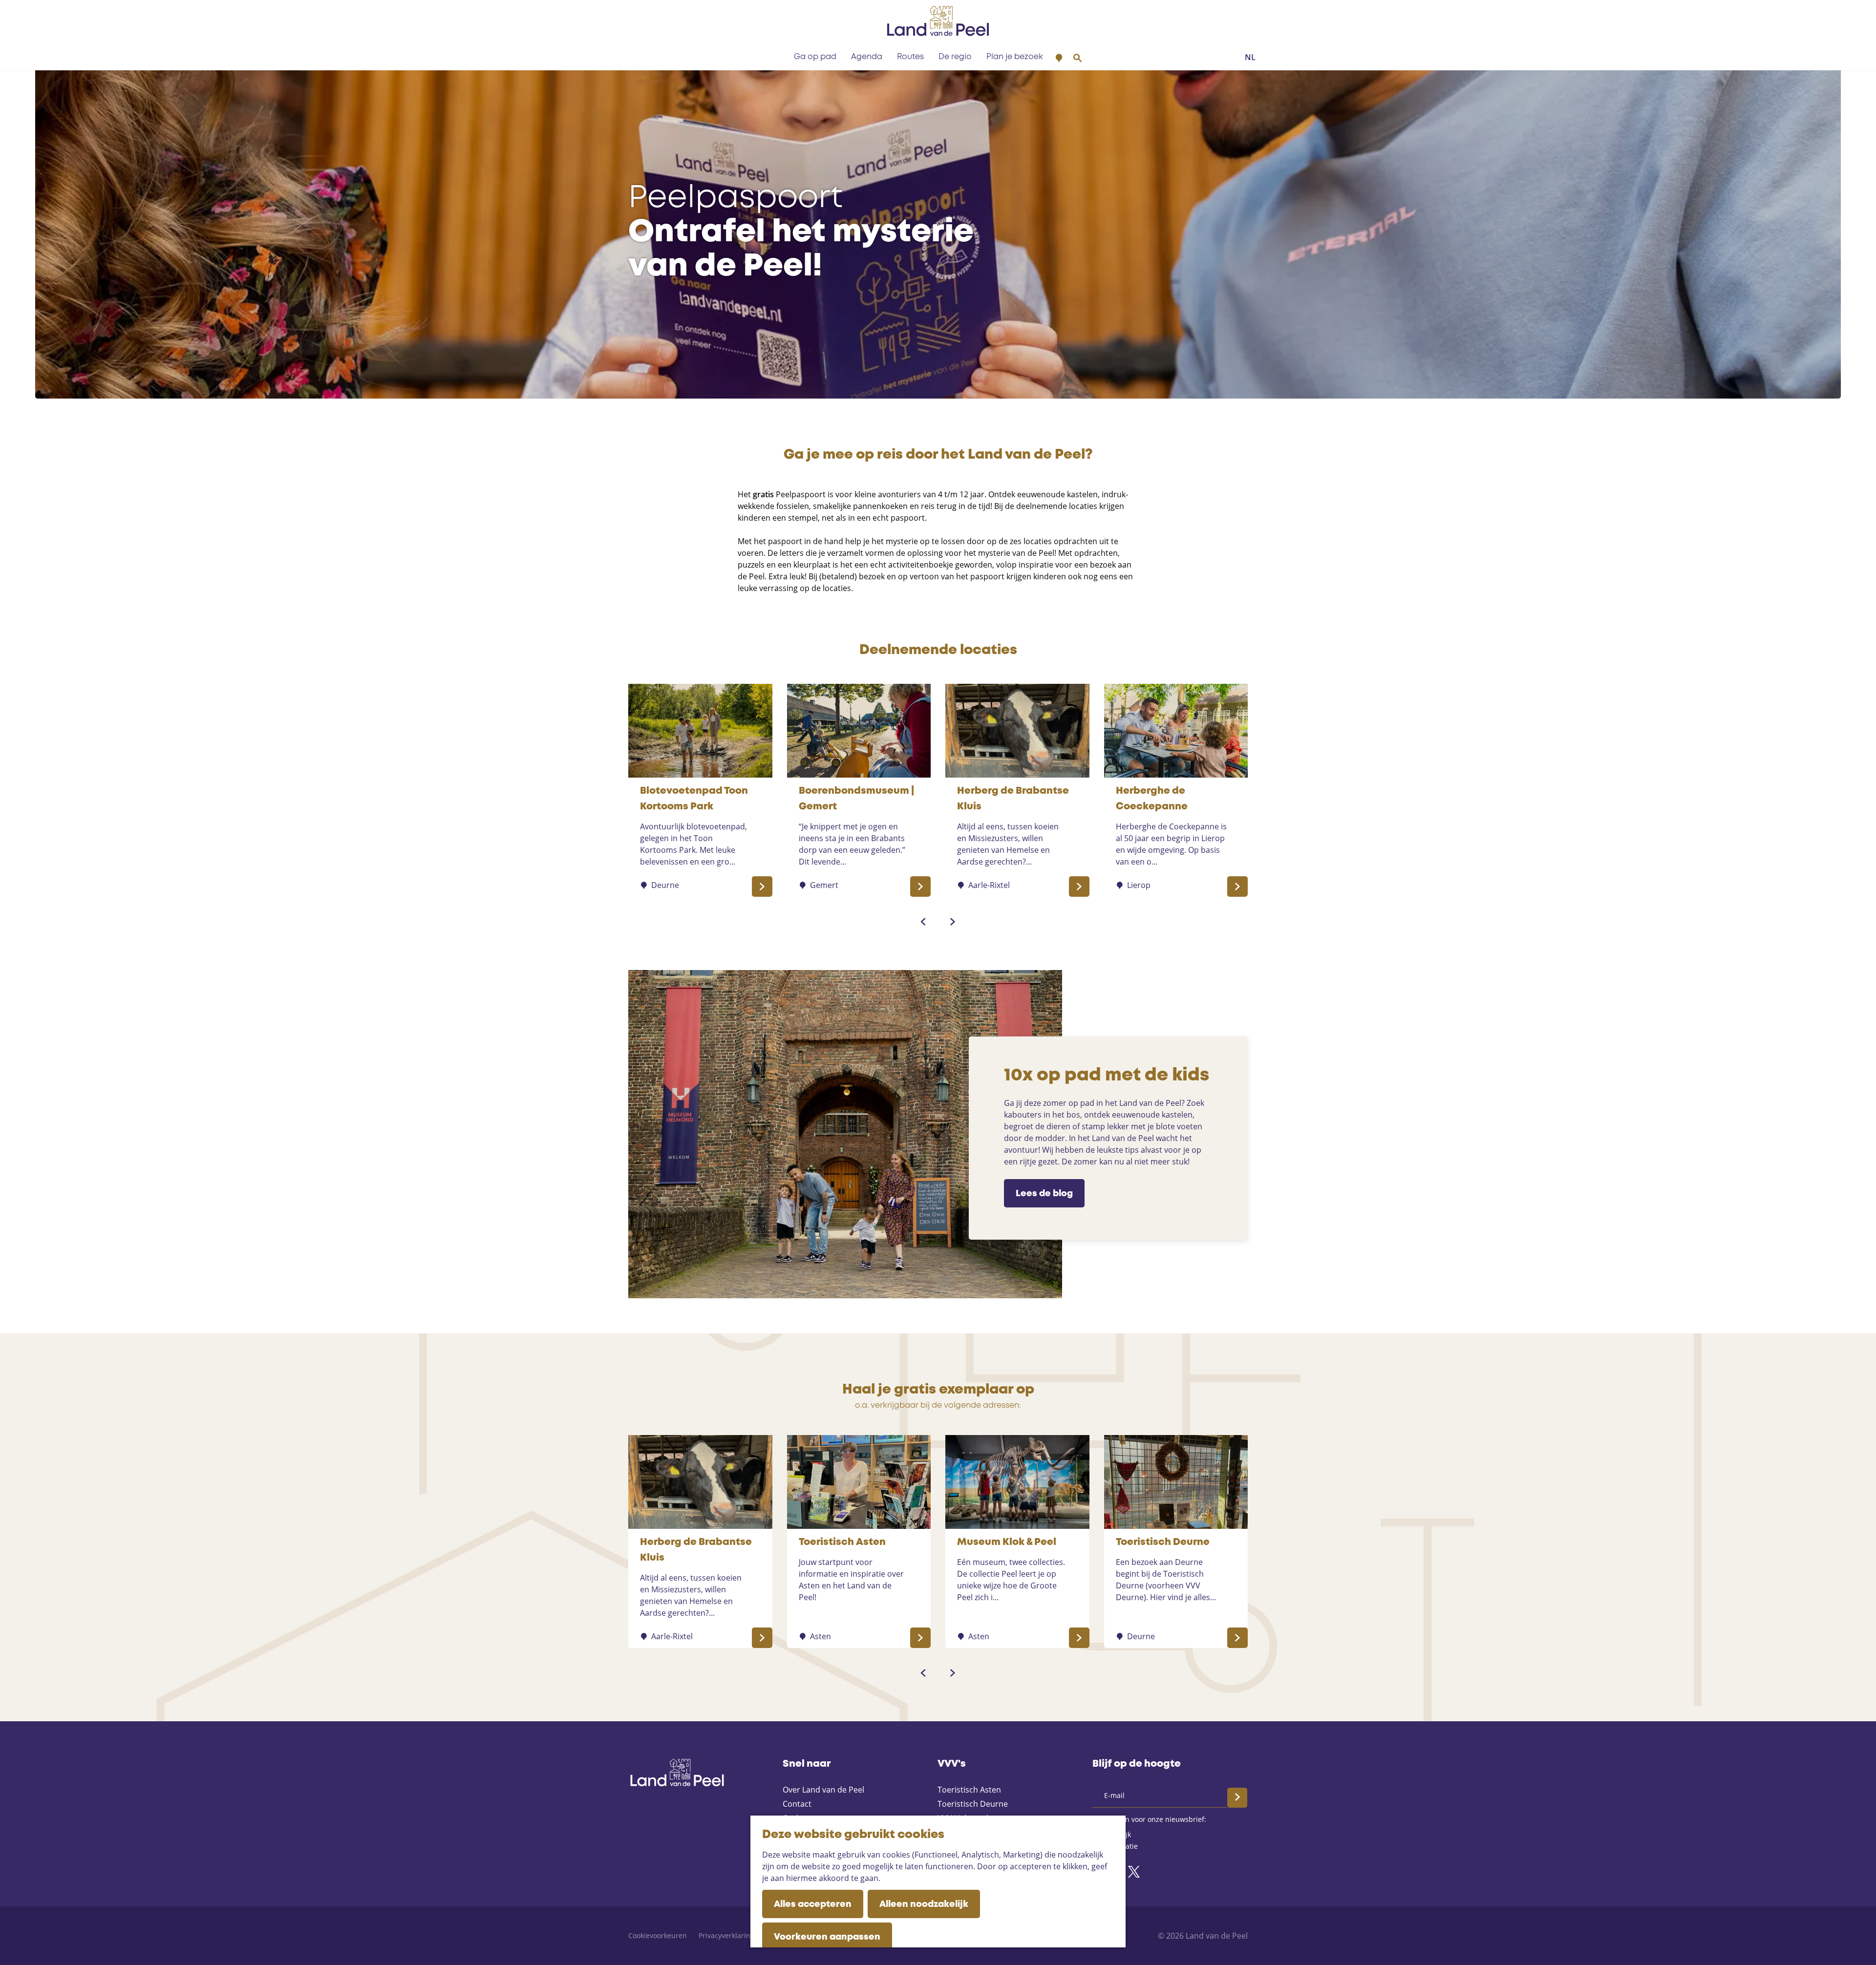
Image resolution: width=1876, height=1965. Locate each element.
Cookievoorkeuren (658, 1935)
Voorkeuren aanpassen (827, 1937)
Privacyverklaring (726, 1935)
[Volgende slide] (953, 922)
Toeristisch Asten (969, 1790)
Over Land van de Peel (823, 1790)
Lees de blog (1044, 1194)
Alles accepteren (813, 1904)
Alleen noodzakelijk (924, 1904)
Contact (797, 1804)
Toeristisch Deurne (973, 1804)
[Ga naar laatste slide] (923, 922)
